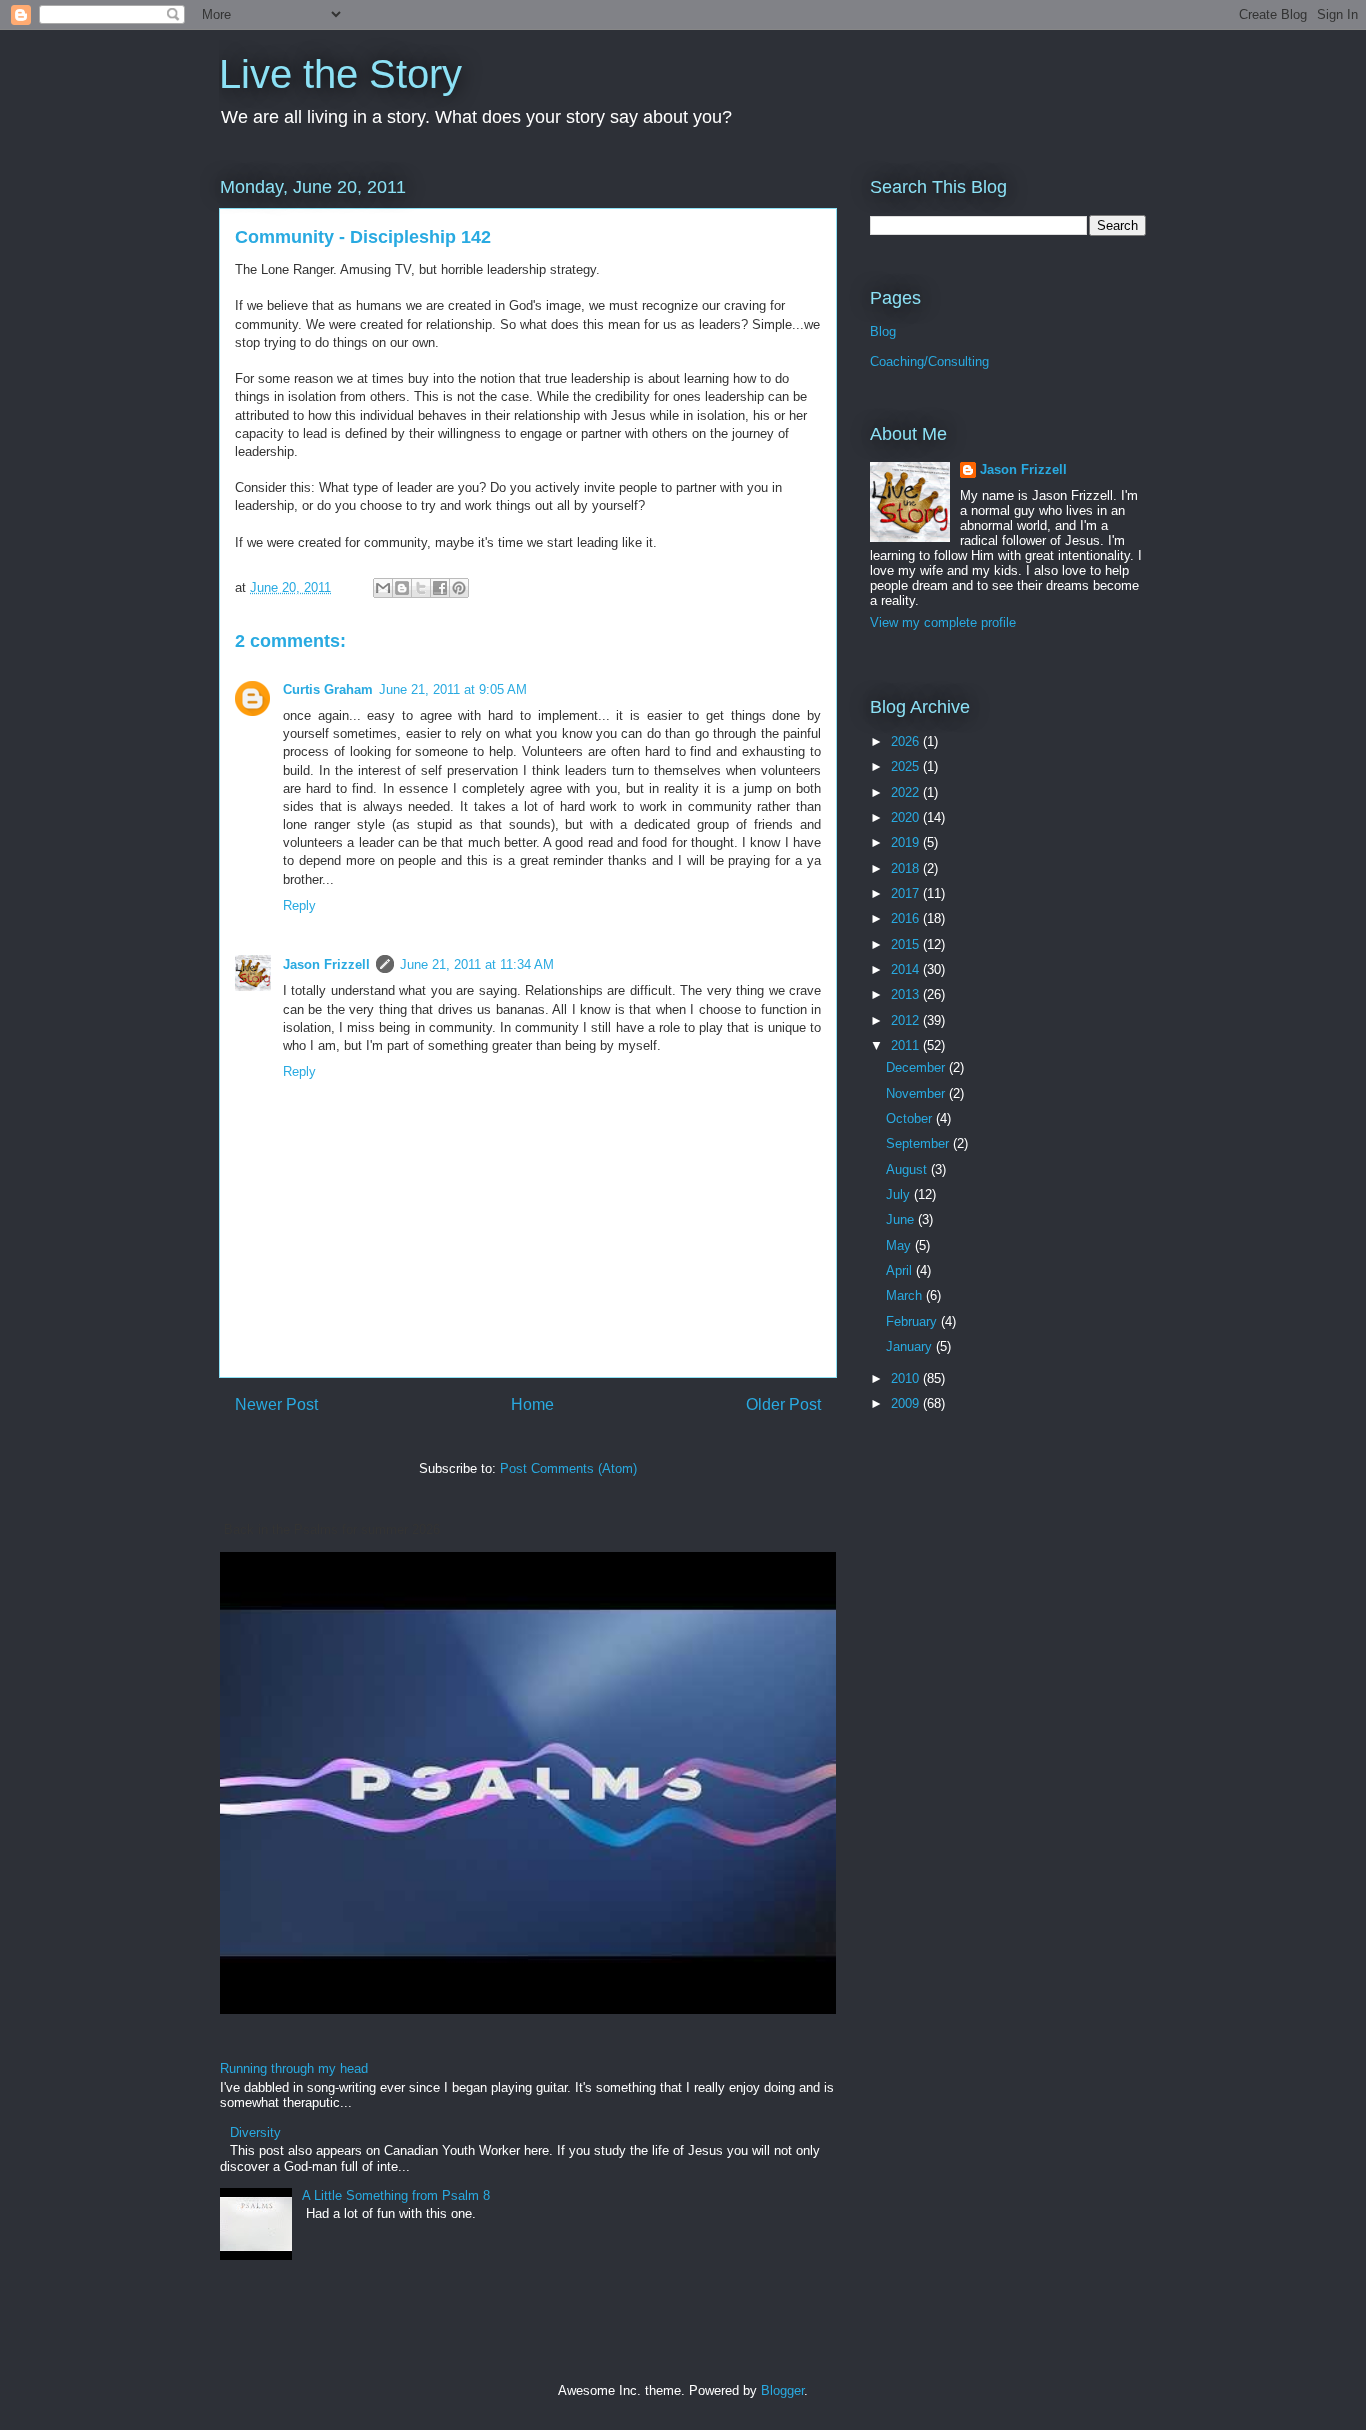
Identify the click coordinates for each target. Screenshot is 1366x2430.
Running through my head (294, 2068)
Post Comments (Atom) (568, 1468)
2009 (907, 1403)
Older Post (783, 1404)
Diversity (255, 2132)
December (917, 1067)
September (919, 1143)
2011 (907, 1045)
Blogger (782, 2390)
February (913, 1321)
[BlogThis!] (402, 588)
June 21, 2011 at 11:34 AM (477, 964)
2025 (907, 766)
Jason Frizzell (326, 964)
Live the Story (340, 74)
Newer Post (276, 1404)
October (911, 1118)
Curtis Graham (328, 689)
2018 (907, 868)
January (911, 1346)
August (908, 1169)
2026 (907, 741)
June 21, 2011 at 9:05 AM (453, 689)
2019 (907, 842)
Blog (883, 331)
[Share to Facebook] (440, 588)
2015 (907, 944)
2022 (907, 792)
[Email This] (383, 588)
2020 (907, 817)
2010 (907, 1378)
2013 (907, 994)
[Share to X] (421, 588)
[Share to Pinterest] (459, 588)
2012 (907, 1020)
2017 (907, 893)
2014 (907, 969)
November (917, 1093)
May (900, 1245)
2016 (907, 918)
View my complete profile (943, 622)
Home (532, 1404)
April (901, 1270)
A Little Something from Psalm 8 (396, 2195)
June (902, 1219)
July (900, 1194)
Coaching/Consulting (929, 361)
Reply (299, 905)
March (906, 1295)
